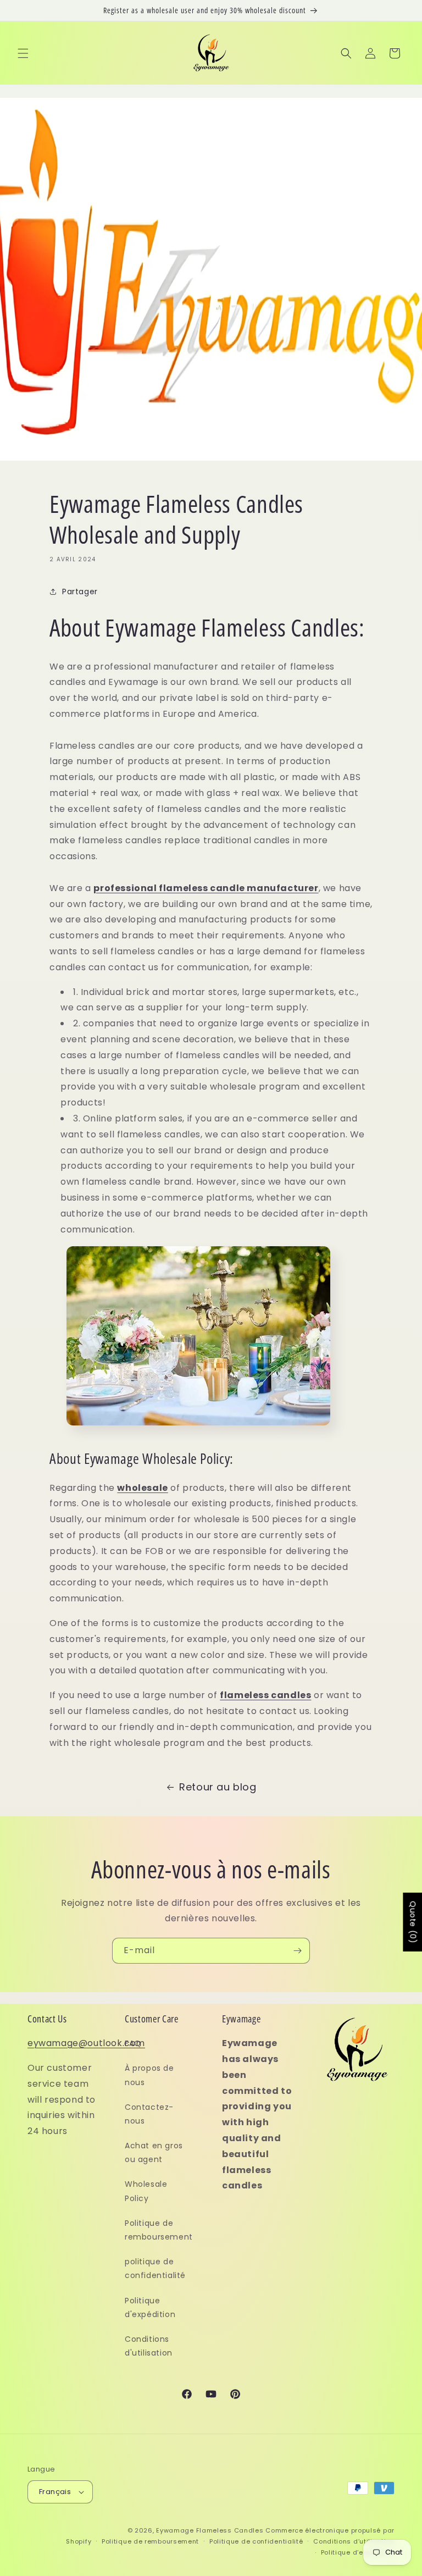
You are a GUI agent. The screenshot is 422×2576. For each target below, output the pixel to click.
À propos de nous (149, 2075)
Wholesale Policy (146, 2191)
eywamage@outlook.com (86, 2043)
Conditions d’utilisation (354, 2541)
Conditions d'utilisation (149, 2346)
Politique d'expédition (150, 2307)
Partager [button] (80, 592)
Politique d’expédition (358, 2552)
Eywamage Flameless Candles (210, 2530)
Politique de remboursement (159, 2230)
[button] (23, 53)
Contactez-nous (149, 2114)
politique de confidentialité (155, 2268)
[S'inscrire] (297, 1951)
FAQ (133, 2043)
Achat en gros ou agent (154, 2152)
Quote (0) (413, 1922)
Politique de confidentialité (256, 2541)
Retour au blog (218, 1787)
